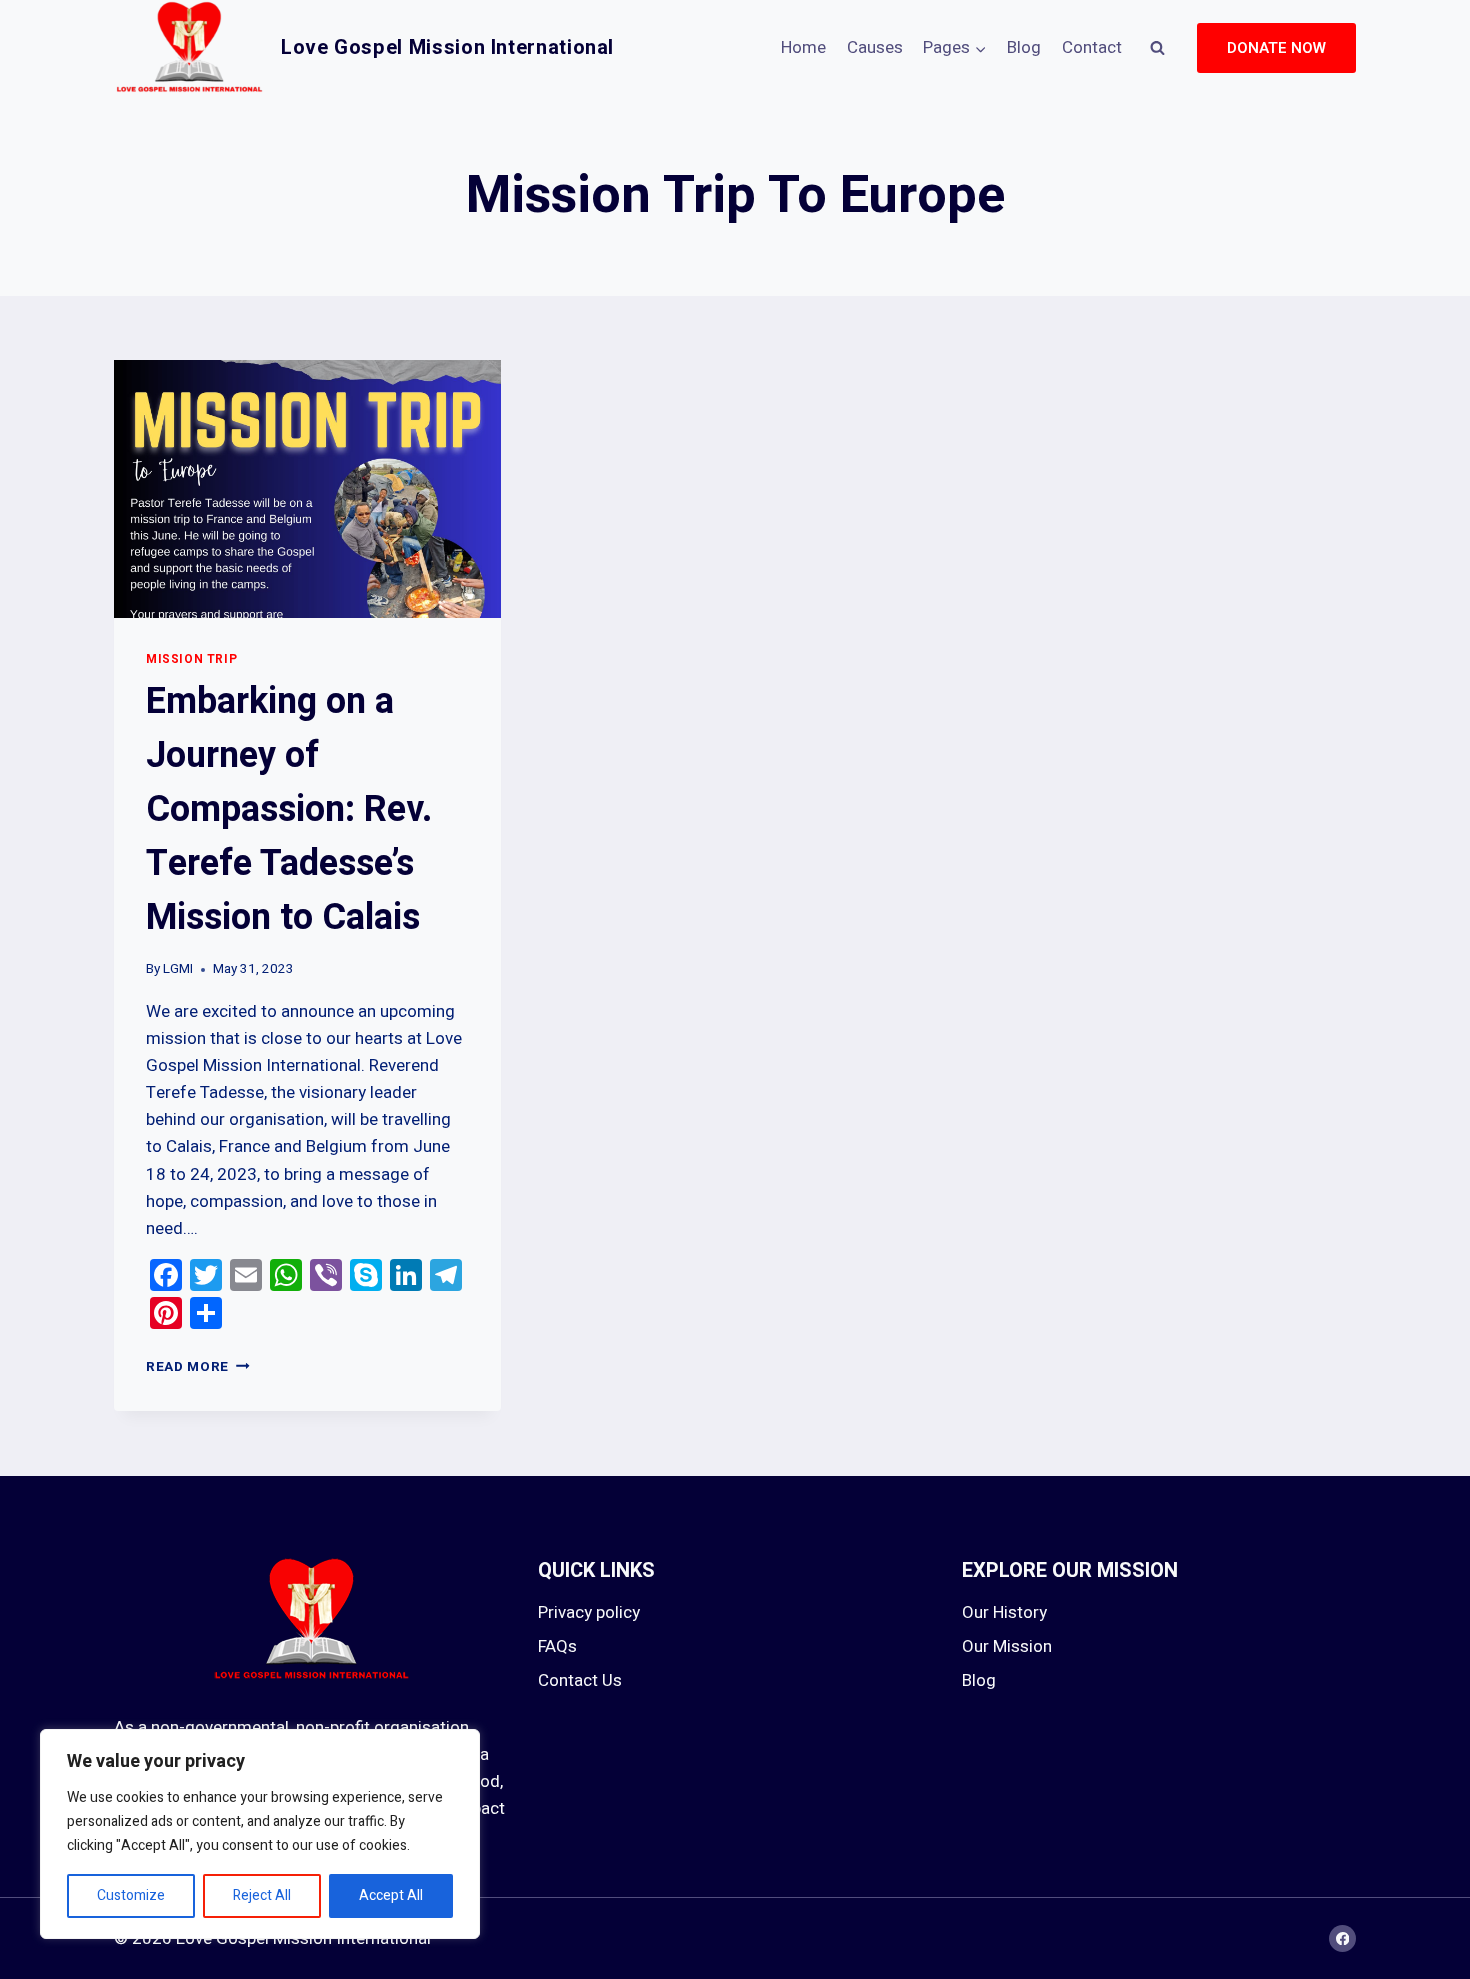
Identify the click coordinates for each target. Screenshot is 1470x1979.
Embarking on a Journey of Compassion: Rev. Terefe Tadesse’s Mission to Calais (289, 809)
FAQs (557, 1646)
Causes (875, 47)
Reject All (262, 1895)
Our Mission (1007, 1646)
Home (803, 47)
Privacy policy (589, 1612)
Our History (1004, 1612)
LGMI (178, 969)
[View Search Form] (1157, 48)
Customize (131, 1895)
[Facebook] (1342, 1938)
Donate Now (1276, 48)
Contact (1092, 47)
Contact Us (580, 1680)
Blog (1024, 47)
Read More (198, 1367)
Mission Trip (191, 659)
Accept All (391, 1895)
